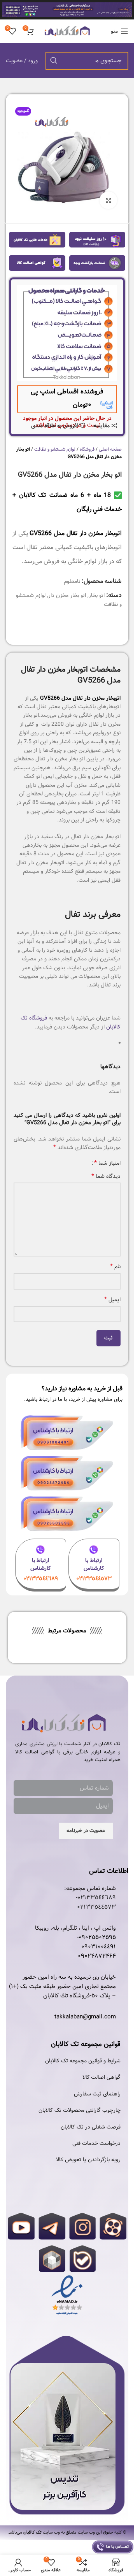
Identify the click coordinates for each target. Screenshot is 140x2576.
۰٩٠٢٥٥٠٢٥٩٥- (96, 1937)
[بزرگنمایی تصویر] (108, 200)
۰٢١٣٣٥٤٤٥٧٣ (96, 1907)
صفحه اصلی (110, 449)
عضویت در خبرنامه (86, 1831)
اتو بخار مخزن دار (67, 595)
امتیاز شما (107, 1163)
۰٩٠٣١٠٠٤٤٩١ (99, 1947)
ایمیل (112, 1300)
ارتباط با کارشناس (94, 1564)
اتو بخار (97, 595)
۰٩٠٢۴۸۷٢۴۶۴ (97, 1956)
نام (115, 1267)
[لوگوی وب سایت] (67, 31)
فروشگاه (87, 449)
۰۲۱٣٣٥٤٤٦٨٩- (96, 1898)
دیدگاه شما (106, 1176)
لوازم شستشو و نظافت (55, 449)
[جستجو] (54, 61)
